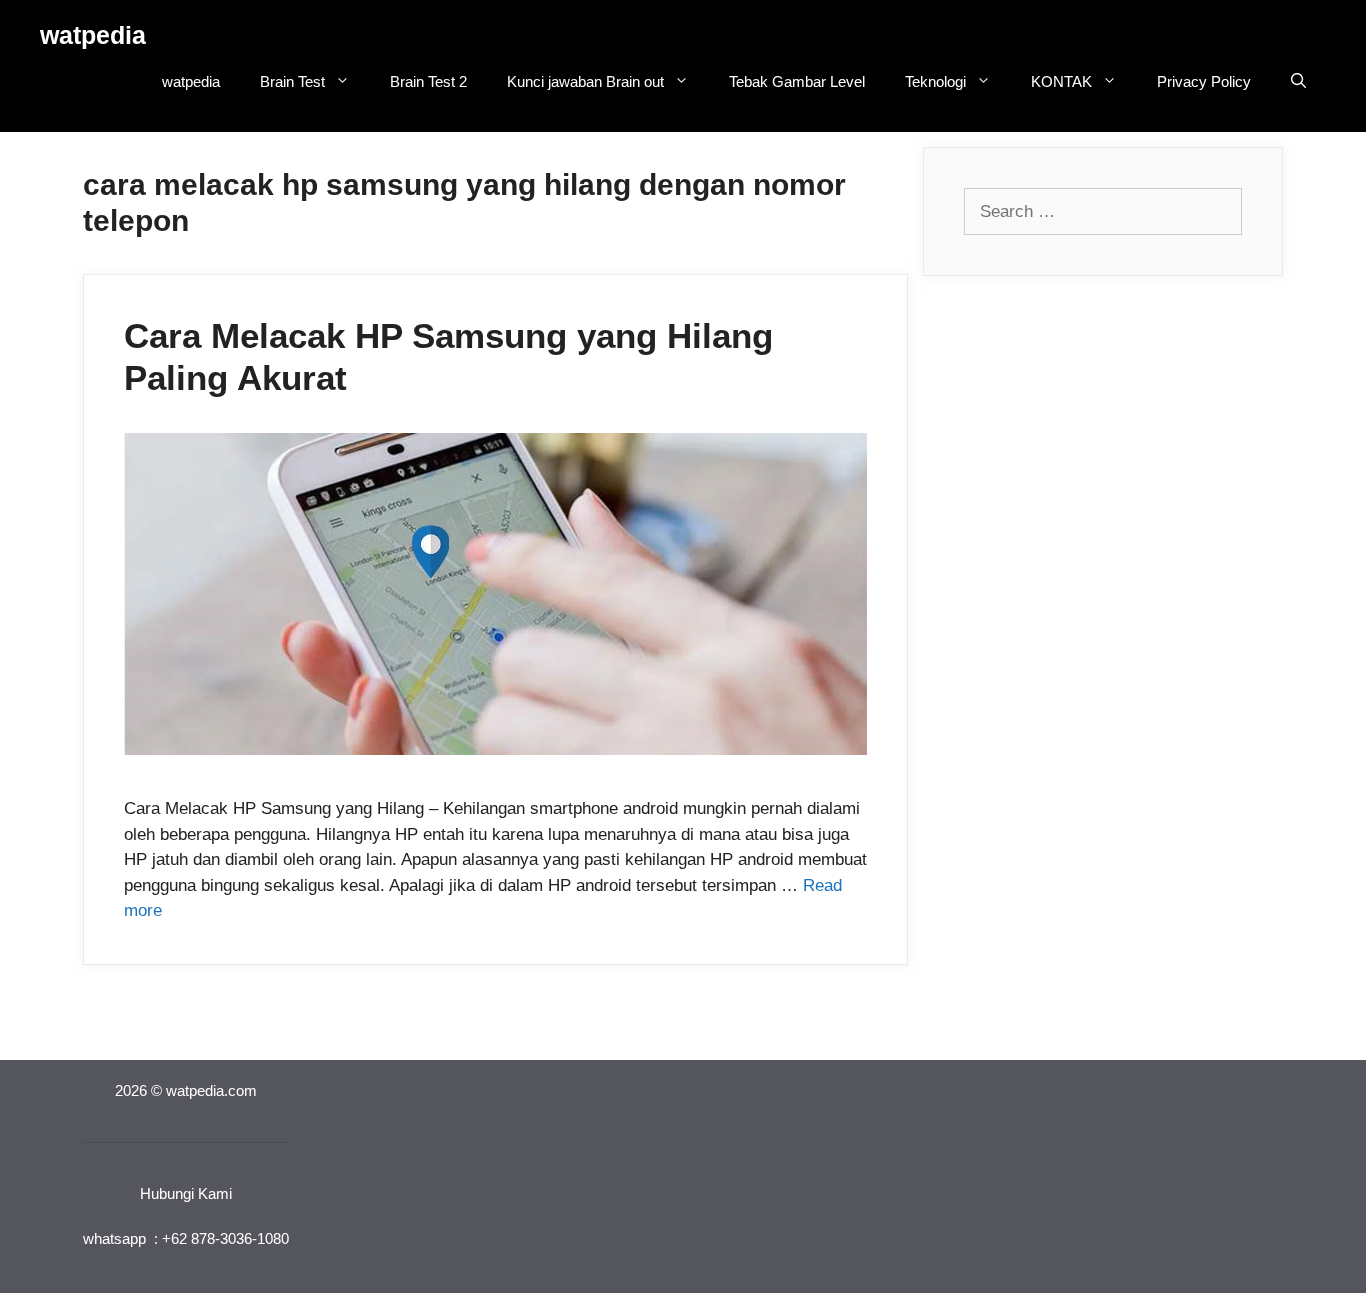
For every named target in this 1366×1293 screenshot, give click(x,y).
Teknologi (935, 81)
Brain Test (292, 81)
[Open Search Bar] (1298, 82)
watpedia (93, 35)
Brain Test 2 (428, 81)
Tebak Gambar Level (797, 81)
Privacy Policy (1204, 81)
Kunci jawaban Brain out (585, 81)
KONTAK (1061, 81)
